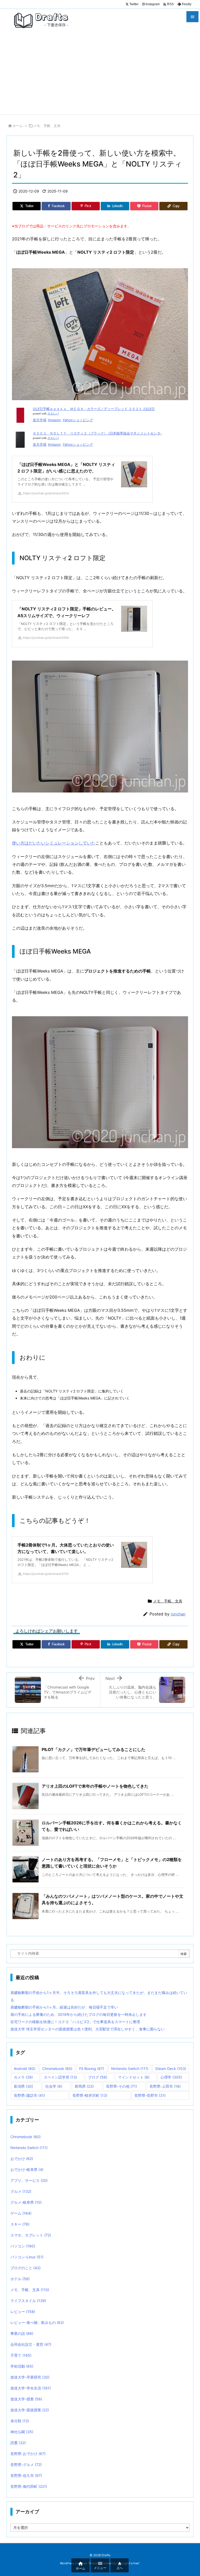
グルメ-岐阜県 (26, 2202)
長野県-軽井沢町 (90, 2095)
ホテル (20, 2279)
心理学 (171, 2077)
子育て (21, 2355)
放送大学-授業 (26, 2399)
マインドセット (134, 2077)
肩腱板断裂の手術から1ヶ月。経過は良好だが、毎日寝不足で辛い (64, 2007)
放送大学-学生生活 (31, 2388)
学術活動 (22, 2366)
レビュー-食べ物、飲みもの (37, 2322)
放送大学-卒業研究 (30, 2377)
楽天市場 (40, 420)
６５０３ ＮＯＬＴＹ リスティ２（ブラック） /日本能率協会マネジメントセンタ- (97, 433)
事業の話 (22, 2333)
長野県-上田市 (165, 2086)
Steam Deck (171, 2069)
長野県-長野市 (150, 2095)
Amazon (54, 420)
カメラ (23, 2077)
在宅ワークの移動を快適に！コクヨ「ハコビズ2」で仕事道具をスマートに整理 (75, 2022)
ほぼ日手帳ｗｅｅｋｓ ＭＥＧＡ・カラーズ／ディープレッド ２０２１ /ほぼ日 (94, 409)
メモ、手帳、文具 (47, 126)
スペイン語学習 (60, 2077)
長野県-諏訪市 (29, 2095)
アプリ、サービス (29, 2180)
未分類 (20, 2421)
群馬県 (84, 2086)
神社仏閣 (22, 2432)
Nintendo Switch (130, 2069)
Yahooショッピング (78, 420)
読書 (18, 2443)
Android (25, 2069)
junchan (178, 1614)
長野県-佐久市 (26, 2475)
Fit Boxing (92, 2069)
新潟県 (23, 2086)
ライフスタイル (28, 2301)
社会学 (54, 2086)
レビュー (23, 2312)
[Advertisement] (100, 75)
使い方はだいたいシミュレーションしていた (54, 843)
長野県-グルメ (26, 2465)
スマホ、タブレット (31, 2235)
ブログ (98, 2077)
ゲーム (21, 2213)
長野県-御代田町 (29, 2486)
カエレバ (53, 414)
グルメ (21, 2191)
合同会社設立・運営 (31, 2344)
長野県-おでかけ (28, 2454)
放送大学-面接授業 (30, 2410)
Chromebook (57, 2069)
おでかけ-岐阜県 (27, 2169)
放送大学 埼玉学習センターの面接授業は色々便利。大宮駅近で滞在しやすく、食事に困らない (87, 2029)
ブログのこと (26, 2268)
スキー (20, 2224)
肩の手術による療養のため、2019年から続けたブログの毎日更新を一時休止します (79, 2014)
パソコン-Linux (27, 2257)
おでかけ (22, 2159)
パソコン (23, 2246)
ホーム (18, 126)
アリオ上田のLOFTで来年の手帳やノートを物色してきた (95, 1786)
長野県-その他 (121, 2086)
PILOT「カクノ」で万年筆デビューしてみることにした (93, 1749)
